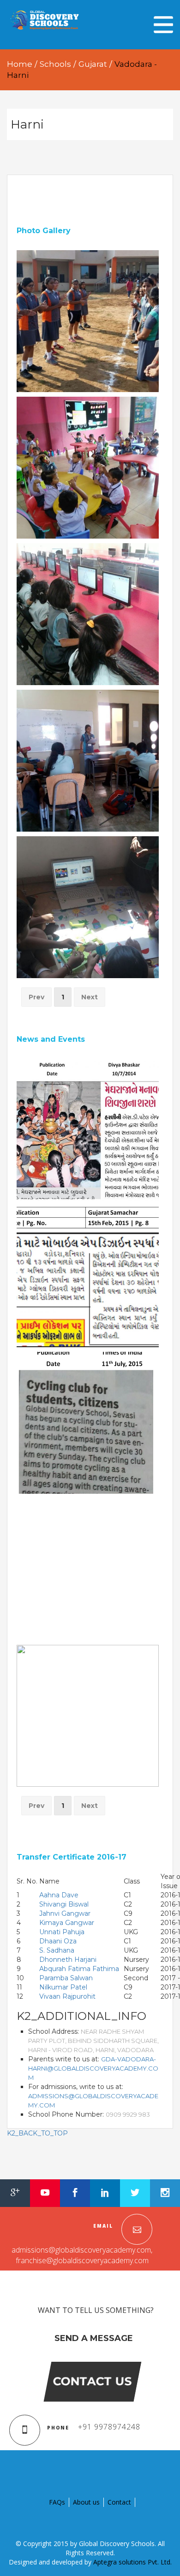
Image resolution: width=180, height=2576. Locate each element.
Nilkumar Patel (63, 1987)
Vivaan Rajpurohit (67, 1996)
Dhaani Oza (58, 1941)
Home (20, 64)
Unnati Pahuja (62, 1932)
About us (86, 2502)
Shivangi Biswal (64, 1904)
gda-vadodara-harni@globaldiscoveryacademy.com (93, 2068)
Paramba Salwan (66, 1978)
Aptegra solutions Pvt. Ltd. (132, 2562)
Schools (55, 64)
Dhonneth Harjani (68, 1960)
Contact (119, 2502)
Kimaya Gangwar (67, 1923)
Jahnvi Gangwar (65, 1913)
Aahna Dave (59, 1895)
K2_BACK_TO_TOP (37, 2133)
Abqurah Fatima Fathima (79, 1969)
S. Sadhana (57, 1950)
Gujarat (93, 64)
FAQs (57, 2502)
